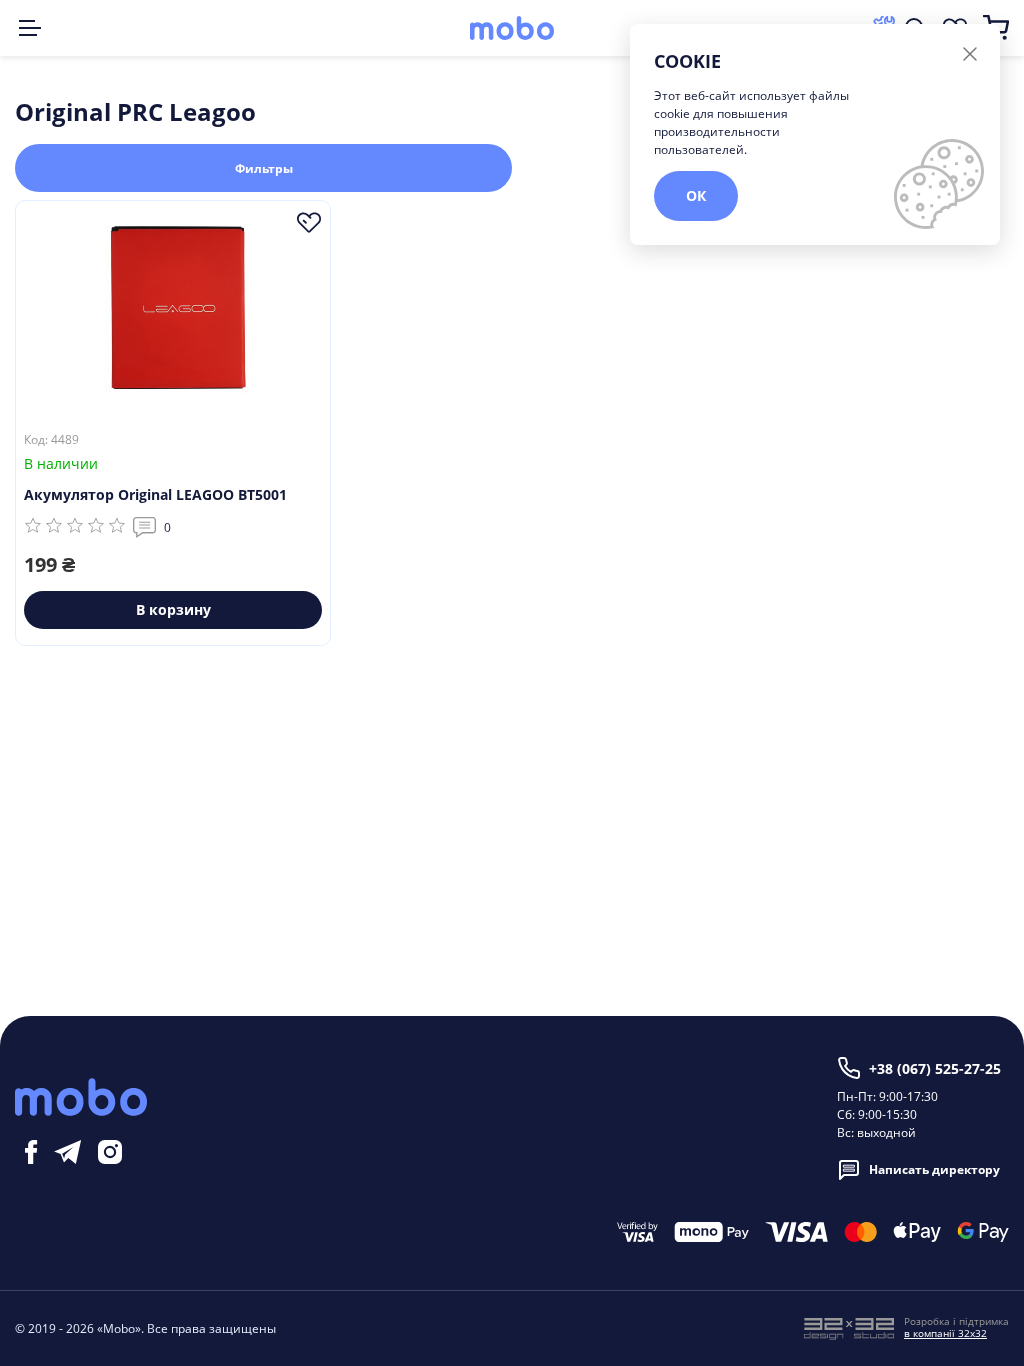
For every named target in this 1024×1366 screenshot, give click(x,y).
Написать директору (934, 1169)
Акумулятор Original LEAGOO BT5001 (155, 494)
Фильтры (264, 168)
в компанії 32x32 (945, 1333)
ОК (696, 195)
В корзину (173, 609)
